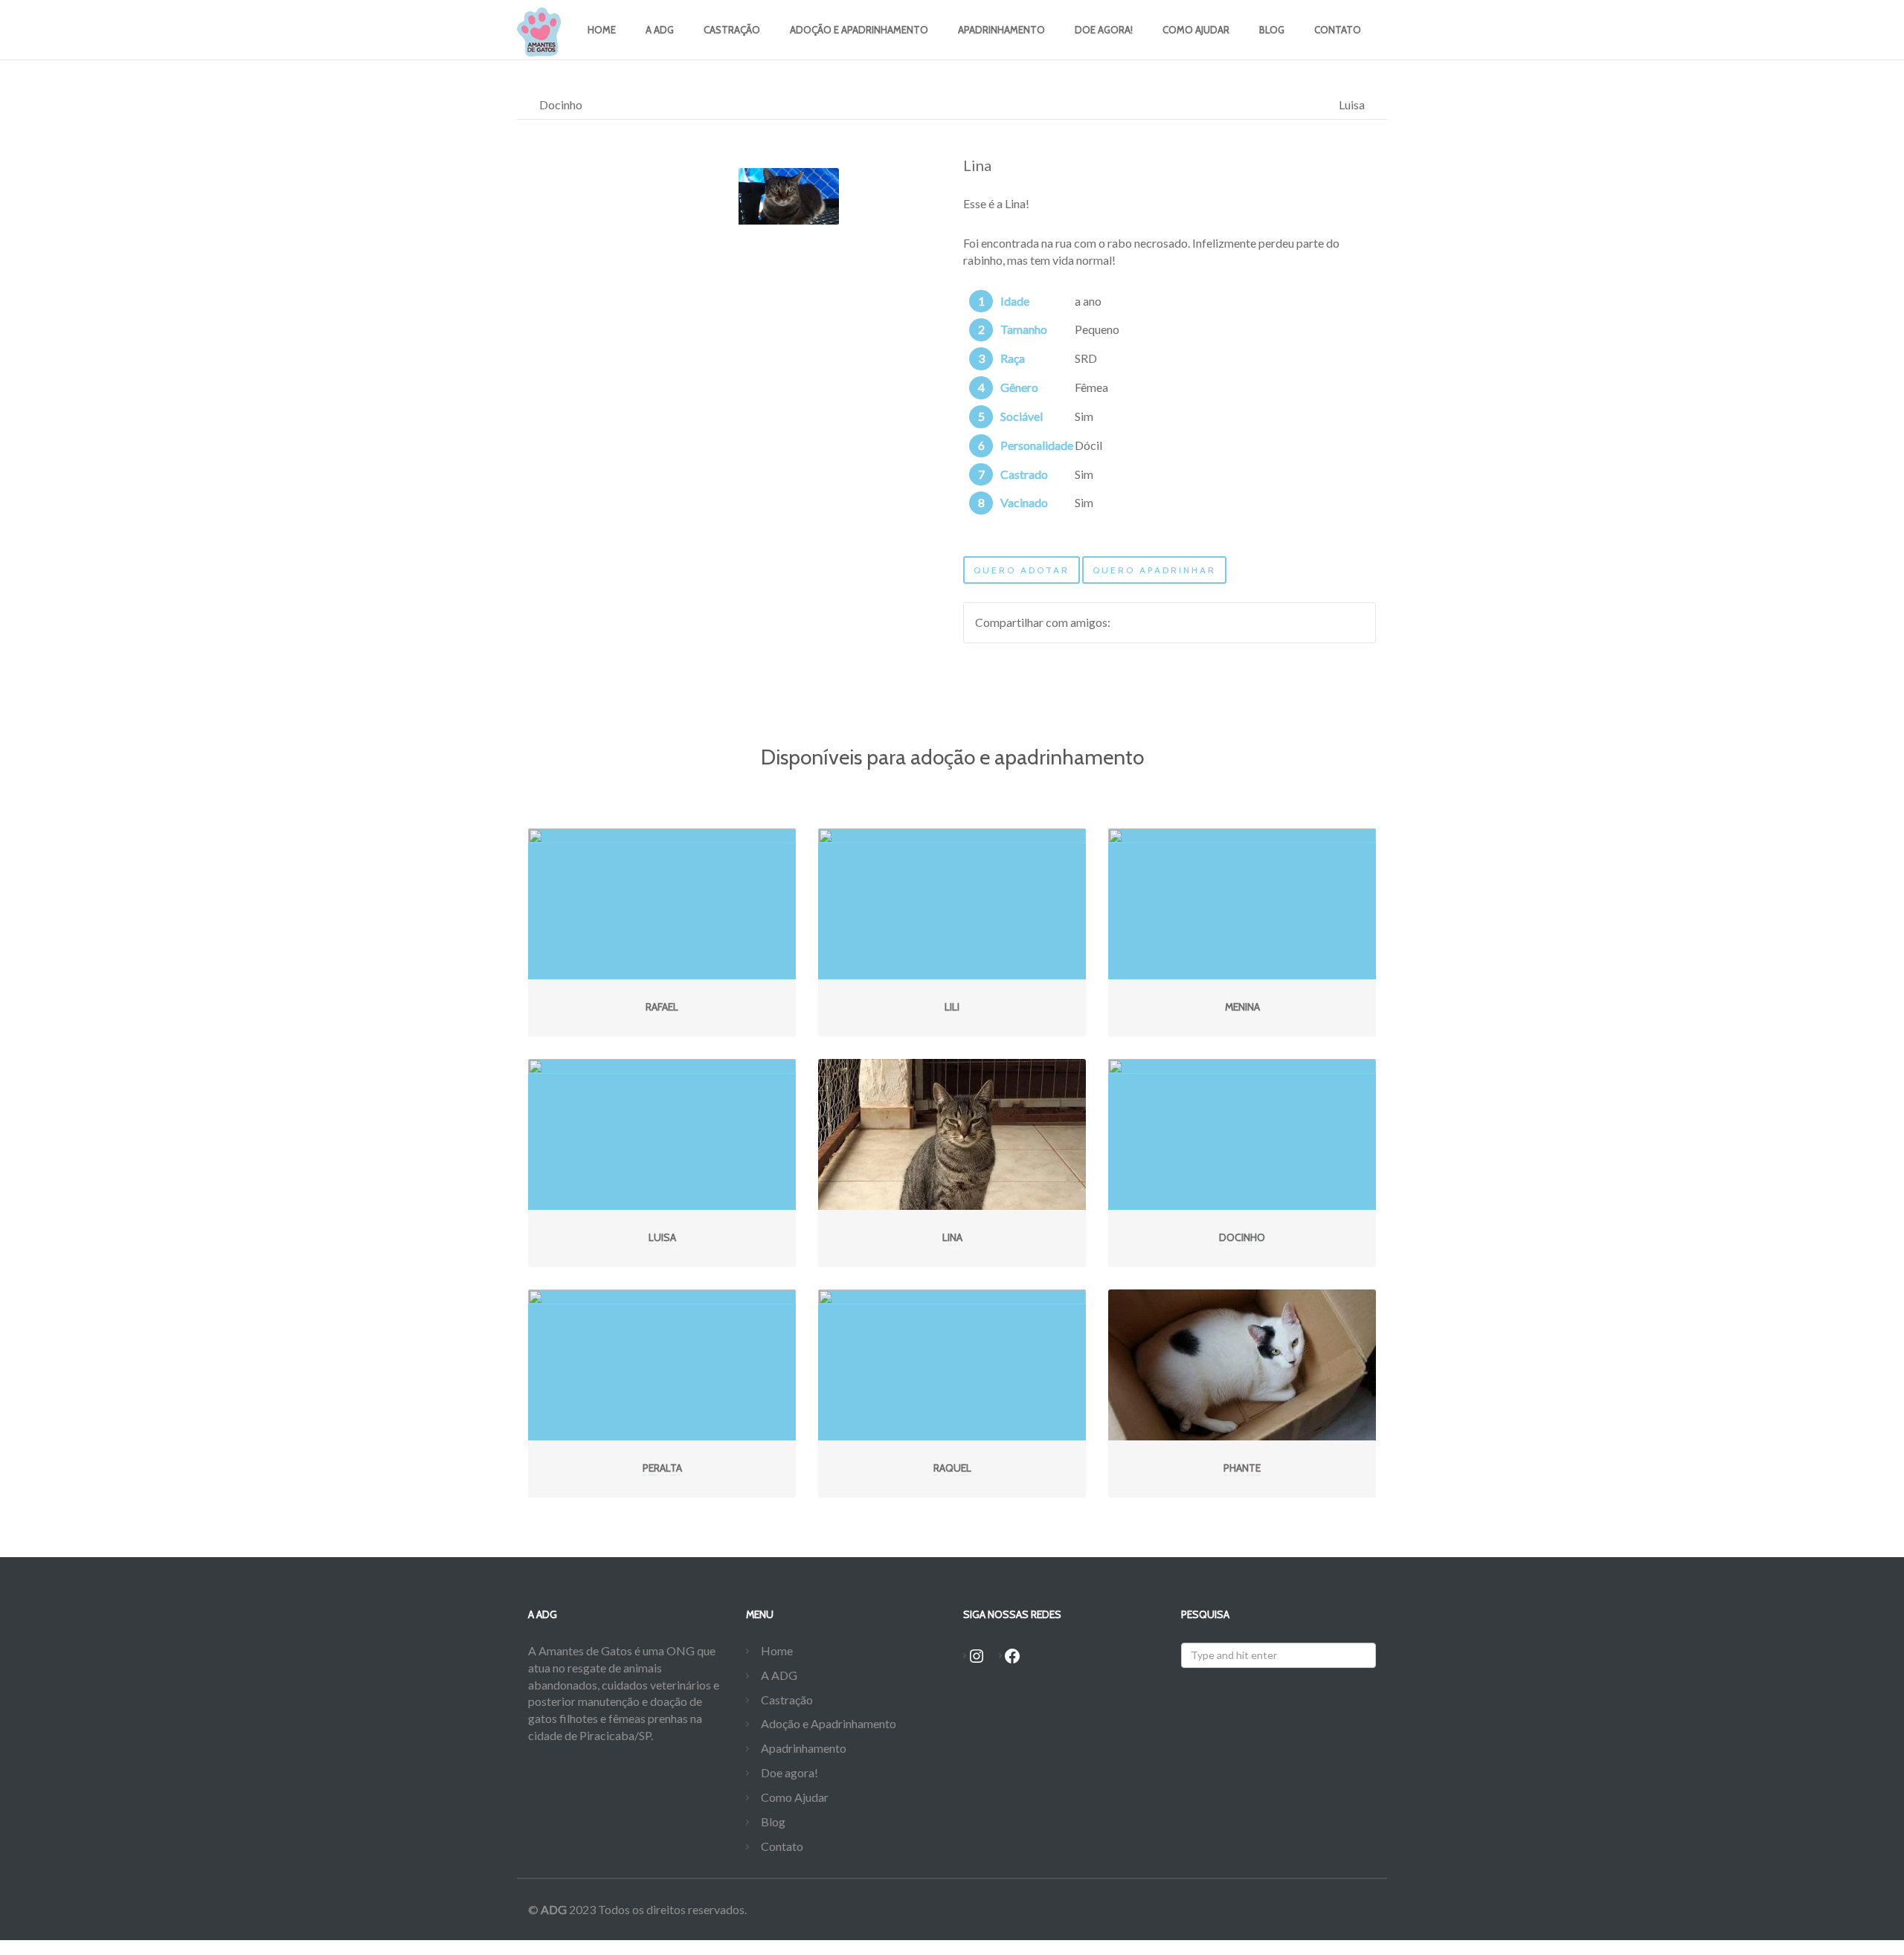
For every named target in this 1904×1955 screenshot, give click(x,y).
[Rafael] (662, 904)
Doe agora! (1104, 30)
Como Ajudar (1196, 30)
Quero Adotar (1022, 570)
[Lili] (952, 904)
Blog (1272, 30)
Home (602, 30)
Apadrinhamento (1001, 30)
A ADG (660, 30)
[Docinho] (1242, 1134)
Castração (732, 30)
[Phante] (1242, 1365)
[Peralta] (662, 1365)
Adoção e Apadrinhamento (859, 30)
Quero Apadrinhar (1154, 570)
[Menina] (1242, 904)
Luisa (1352, 104)
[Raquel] (952, 1365)
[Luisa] (662, 1134)
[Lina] (952, 1134)
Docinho (561, 104)
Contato (1338, 30)
